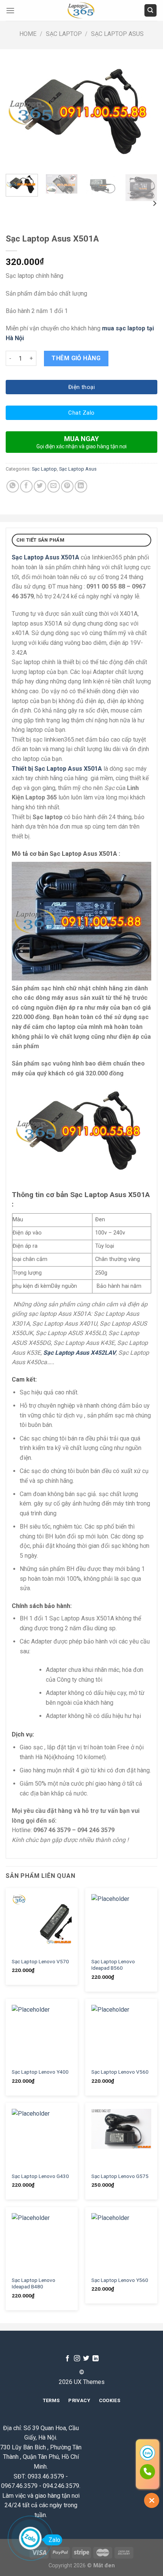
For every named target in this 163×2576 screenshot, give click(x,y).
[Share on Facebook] (26, 486)
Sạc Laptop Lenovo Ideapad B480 (34, 2283)
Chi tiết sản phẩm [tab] (40, 540)
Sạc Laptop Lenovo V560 (120, 2072)
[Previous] (18, 112)
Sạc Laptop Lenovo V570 (40, 1961)
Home (28, 34)
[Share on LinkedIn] (81, 486)
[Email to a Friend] (54, 486)
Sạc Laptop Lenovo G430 (40, 2176)
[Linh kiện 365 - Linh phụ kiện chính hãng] (81, 10)
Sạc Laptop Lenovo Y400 (40, 2072)
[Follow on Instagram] (77, 2359)
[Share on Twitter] (40, 486)
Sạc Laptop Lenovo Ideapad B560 (113, 1965)
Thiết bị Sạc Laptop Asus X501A (57, 769)
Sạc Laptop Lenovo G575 (120, 2176)
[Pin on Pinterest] (67, 486)
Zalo (54, 2540)
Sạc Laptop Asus (117, 34)
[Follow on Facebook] (67, 2359)
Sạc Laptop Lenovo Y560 (120, 2280)
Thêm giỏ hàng (76, 358)
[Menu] (10, 10)
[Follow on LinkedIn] (96, 2359)
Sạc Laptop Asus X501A (45, 557)
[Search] (151, 10)
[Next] (145, 112)
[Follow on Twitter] (86, 2359)
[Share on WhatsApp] (13, 486)
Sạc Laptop (64, 34)
